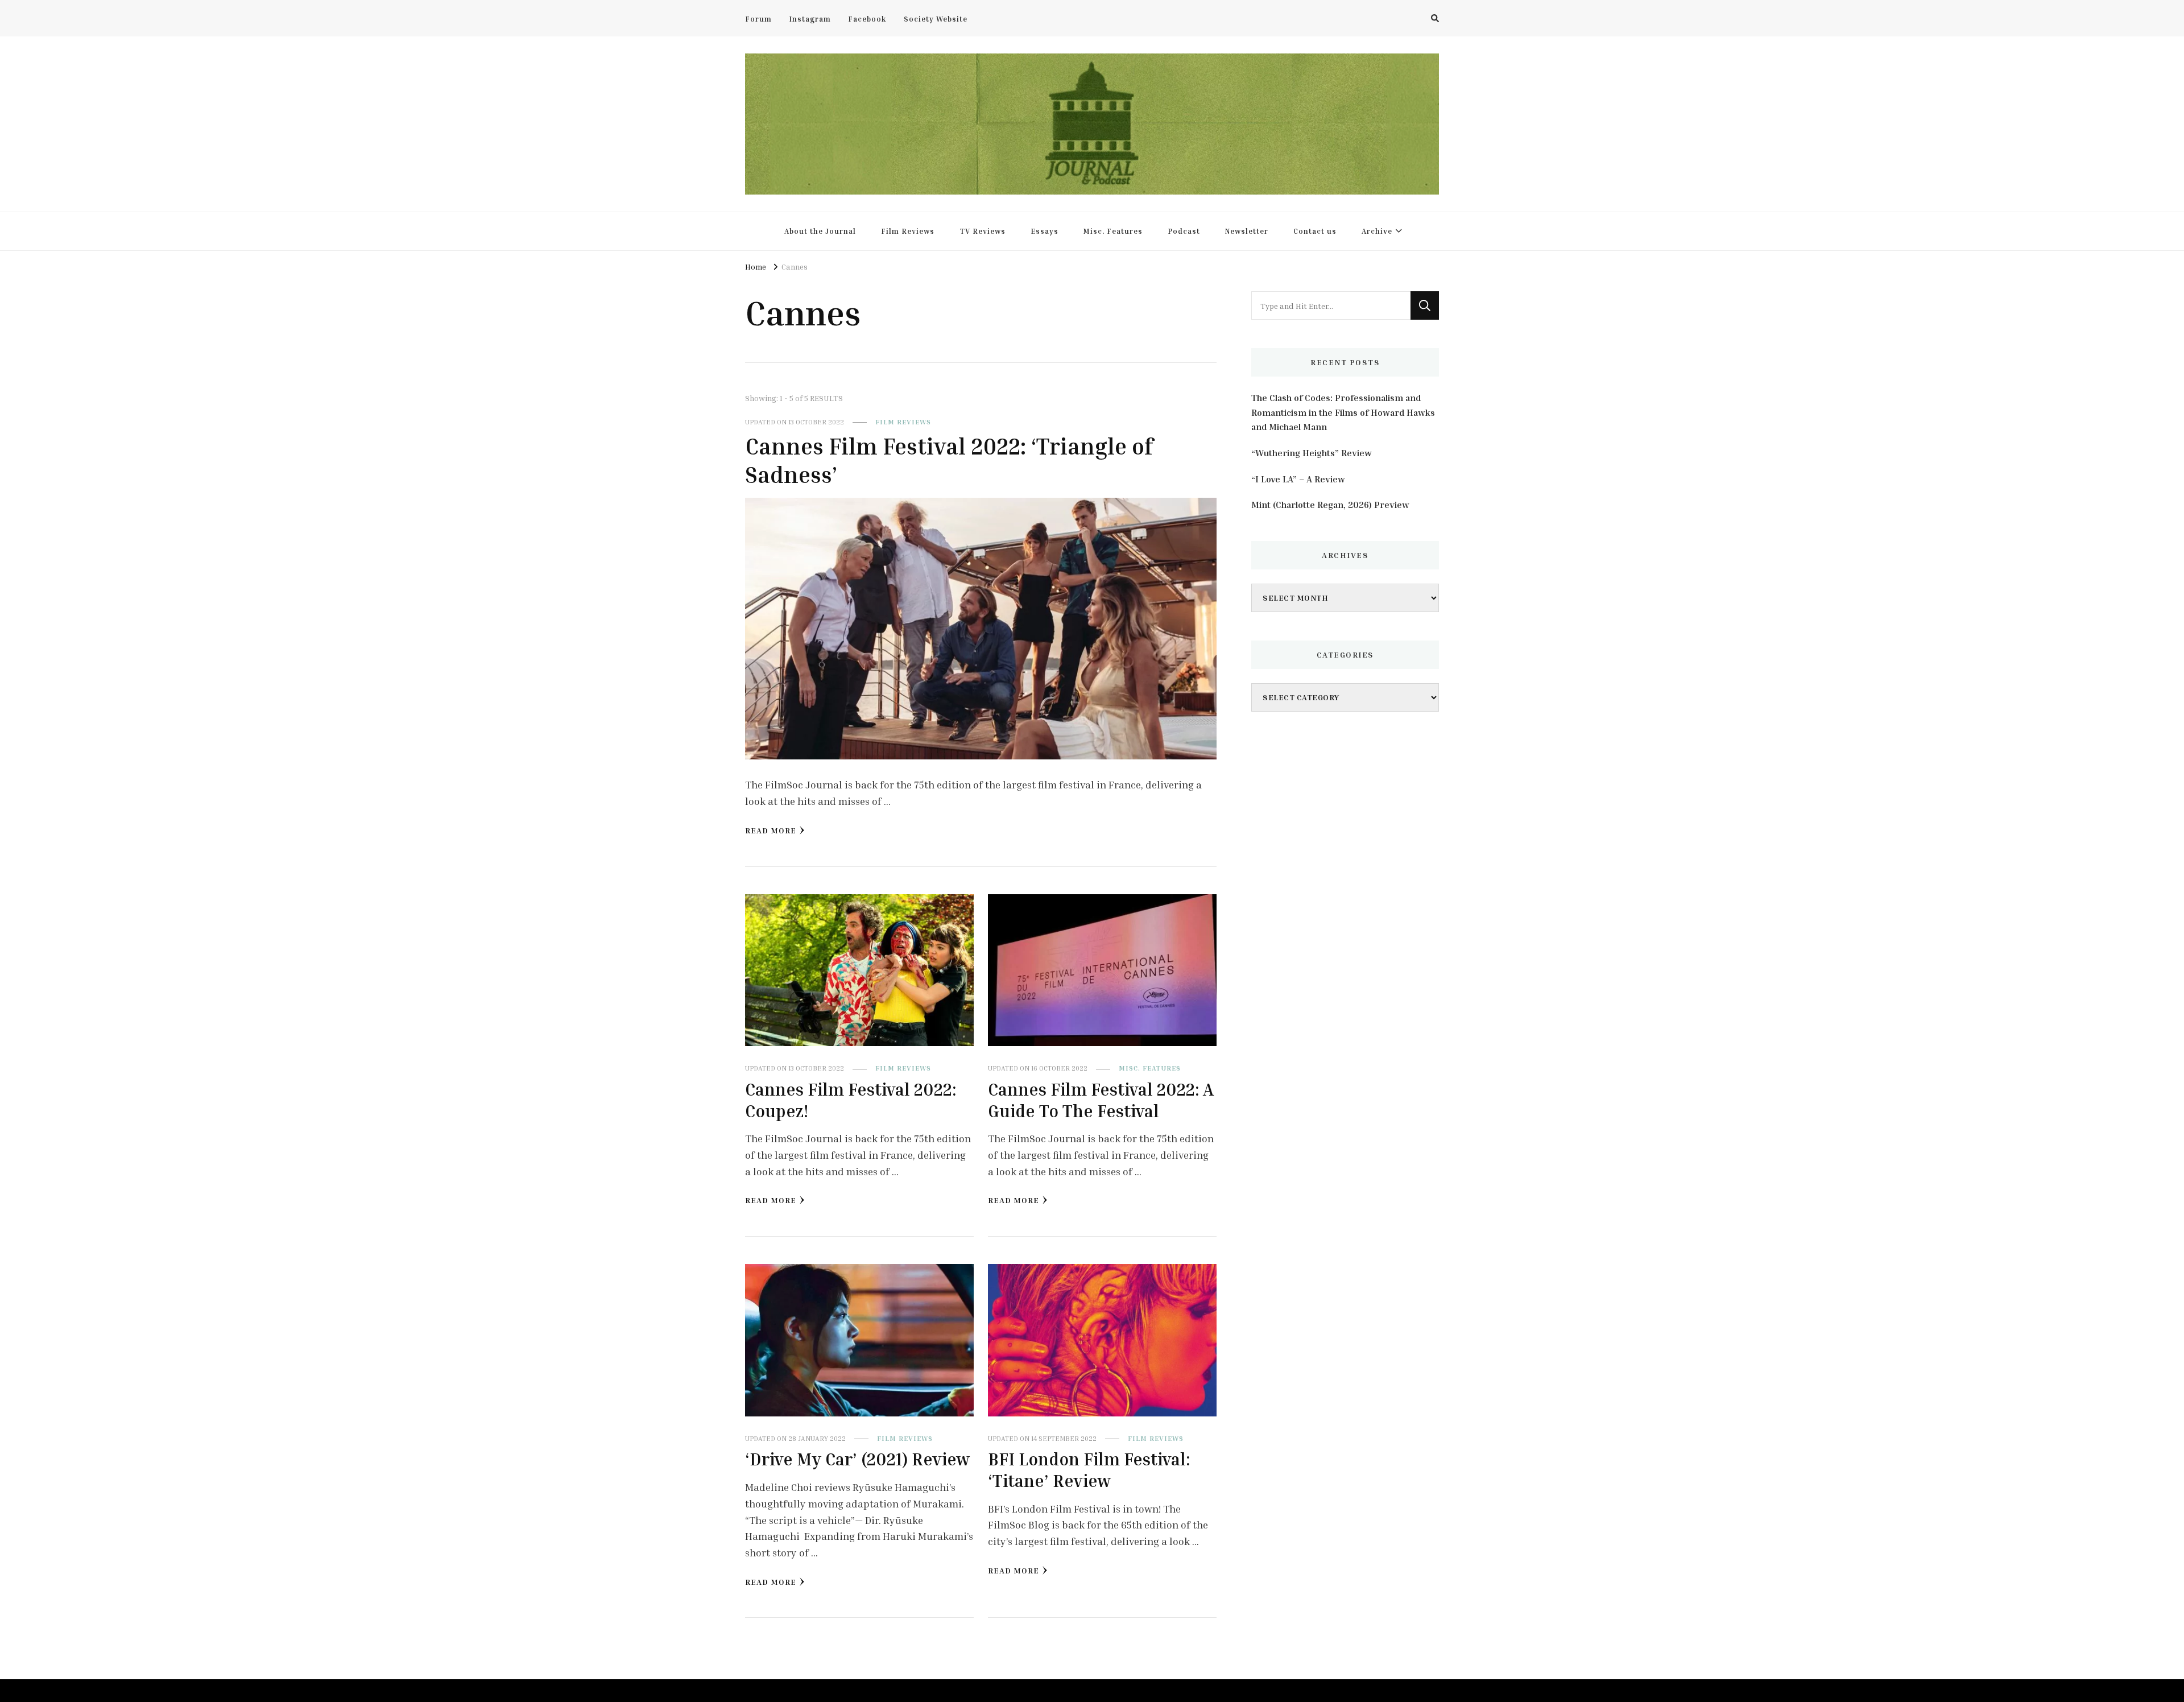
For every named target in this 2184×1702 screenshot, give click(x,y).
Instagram (810, 19)
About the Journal (820, 231)
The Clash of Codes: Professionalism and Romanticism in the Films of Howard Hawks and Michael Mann (1343, 412)
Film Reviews (908, 231)
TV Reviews (983, 231)
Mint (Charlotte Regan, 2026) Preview (1330, 505)
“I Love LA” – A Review (1298, 479)
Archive (1377, 231)
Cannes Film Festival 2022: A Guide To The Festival (1101, 1100)
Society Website (936, 19)
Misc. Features (1113, 231)
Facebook (867, 19)
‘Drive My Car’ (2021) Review (857, 1459)
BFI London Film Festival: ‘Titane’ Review (1089, 1470)
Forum (758, 19)
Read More (771, 830)
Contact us (1315, 231)
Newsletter (1247, 231)
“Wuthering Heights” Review (1312, 453)
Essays (1045, 231)
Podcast (1184, 231)
